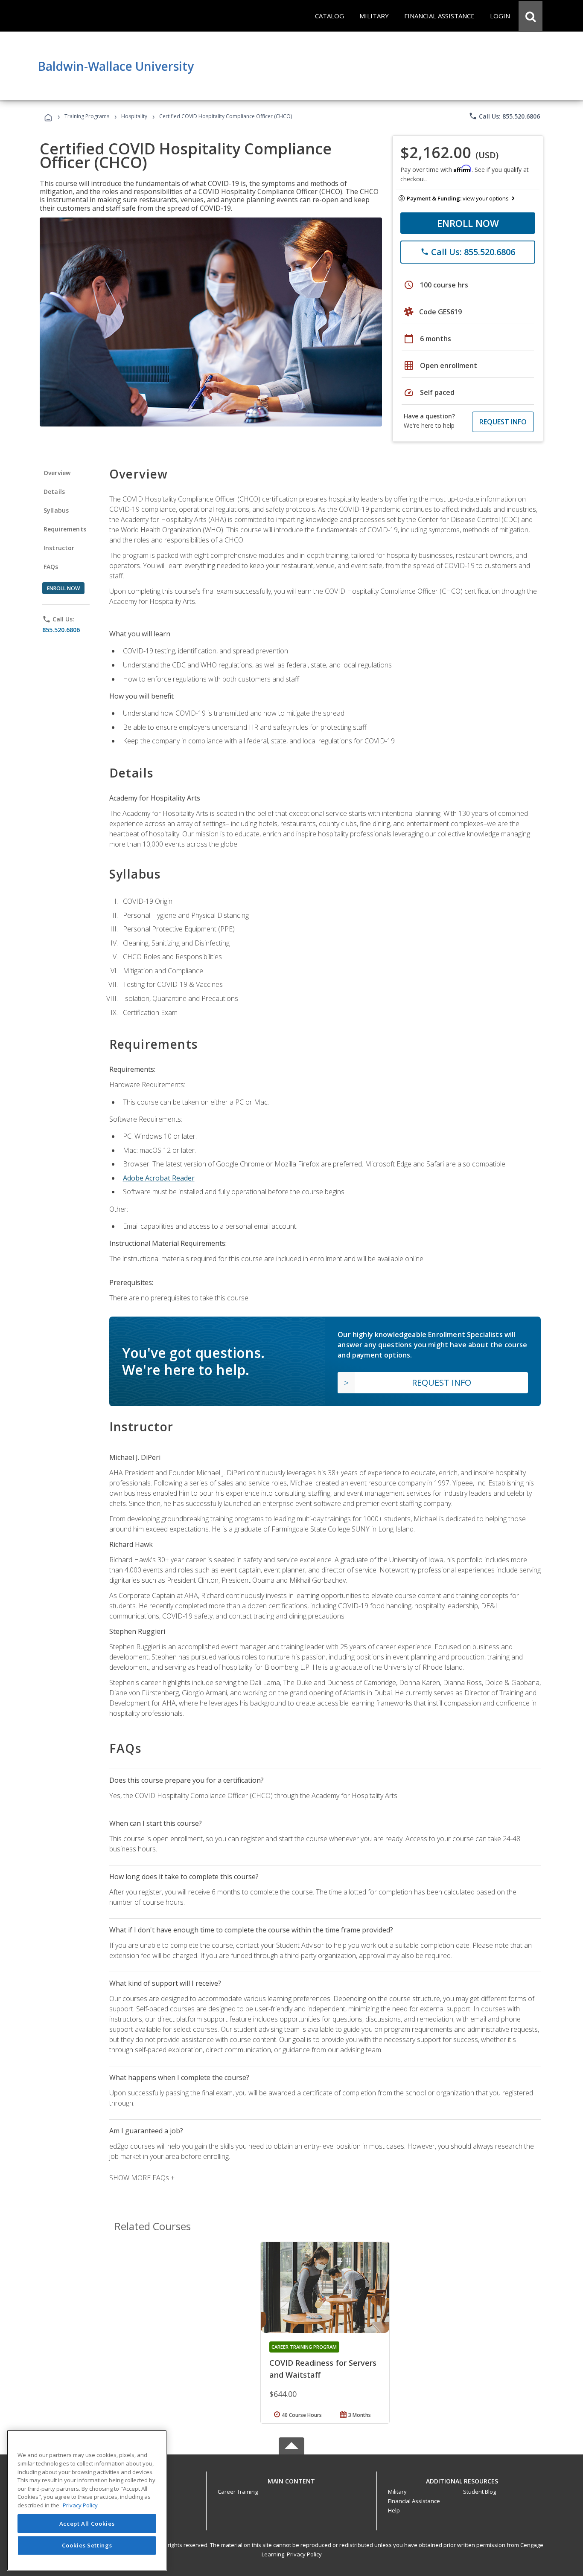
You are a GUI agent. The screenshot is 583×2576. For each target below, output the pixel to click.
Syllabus (56, 510)
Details (54, 492)
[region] (87, 2500)
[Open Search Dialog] (531, 16)
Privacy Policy (304, 2554)
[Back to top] (291, 2479)
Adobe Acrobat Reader (159, 1178)
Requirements (65, 529)
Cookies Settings (87, 2545)
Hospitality (135, 116)
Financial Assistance (414, 2501)
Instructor (59, 548)
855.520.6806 (61, 630)
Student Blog (480, 2492)
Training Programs (87, 116)
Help (394, 2510)
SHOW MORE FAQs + (142, 2178)
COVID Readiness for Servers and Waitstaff (323, 2369)
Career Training (238, 2492)
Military (397, 2492)
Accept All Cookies (87, 2524)
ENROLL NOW (468, 223)
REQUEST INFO (503, 422)
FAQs (51, 567)
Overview (57, 473)
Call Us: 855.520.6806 (504, 116)
